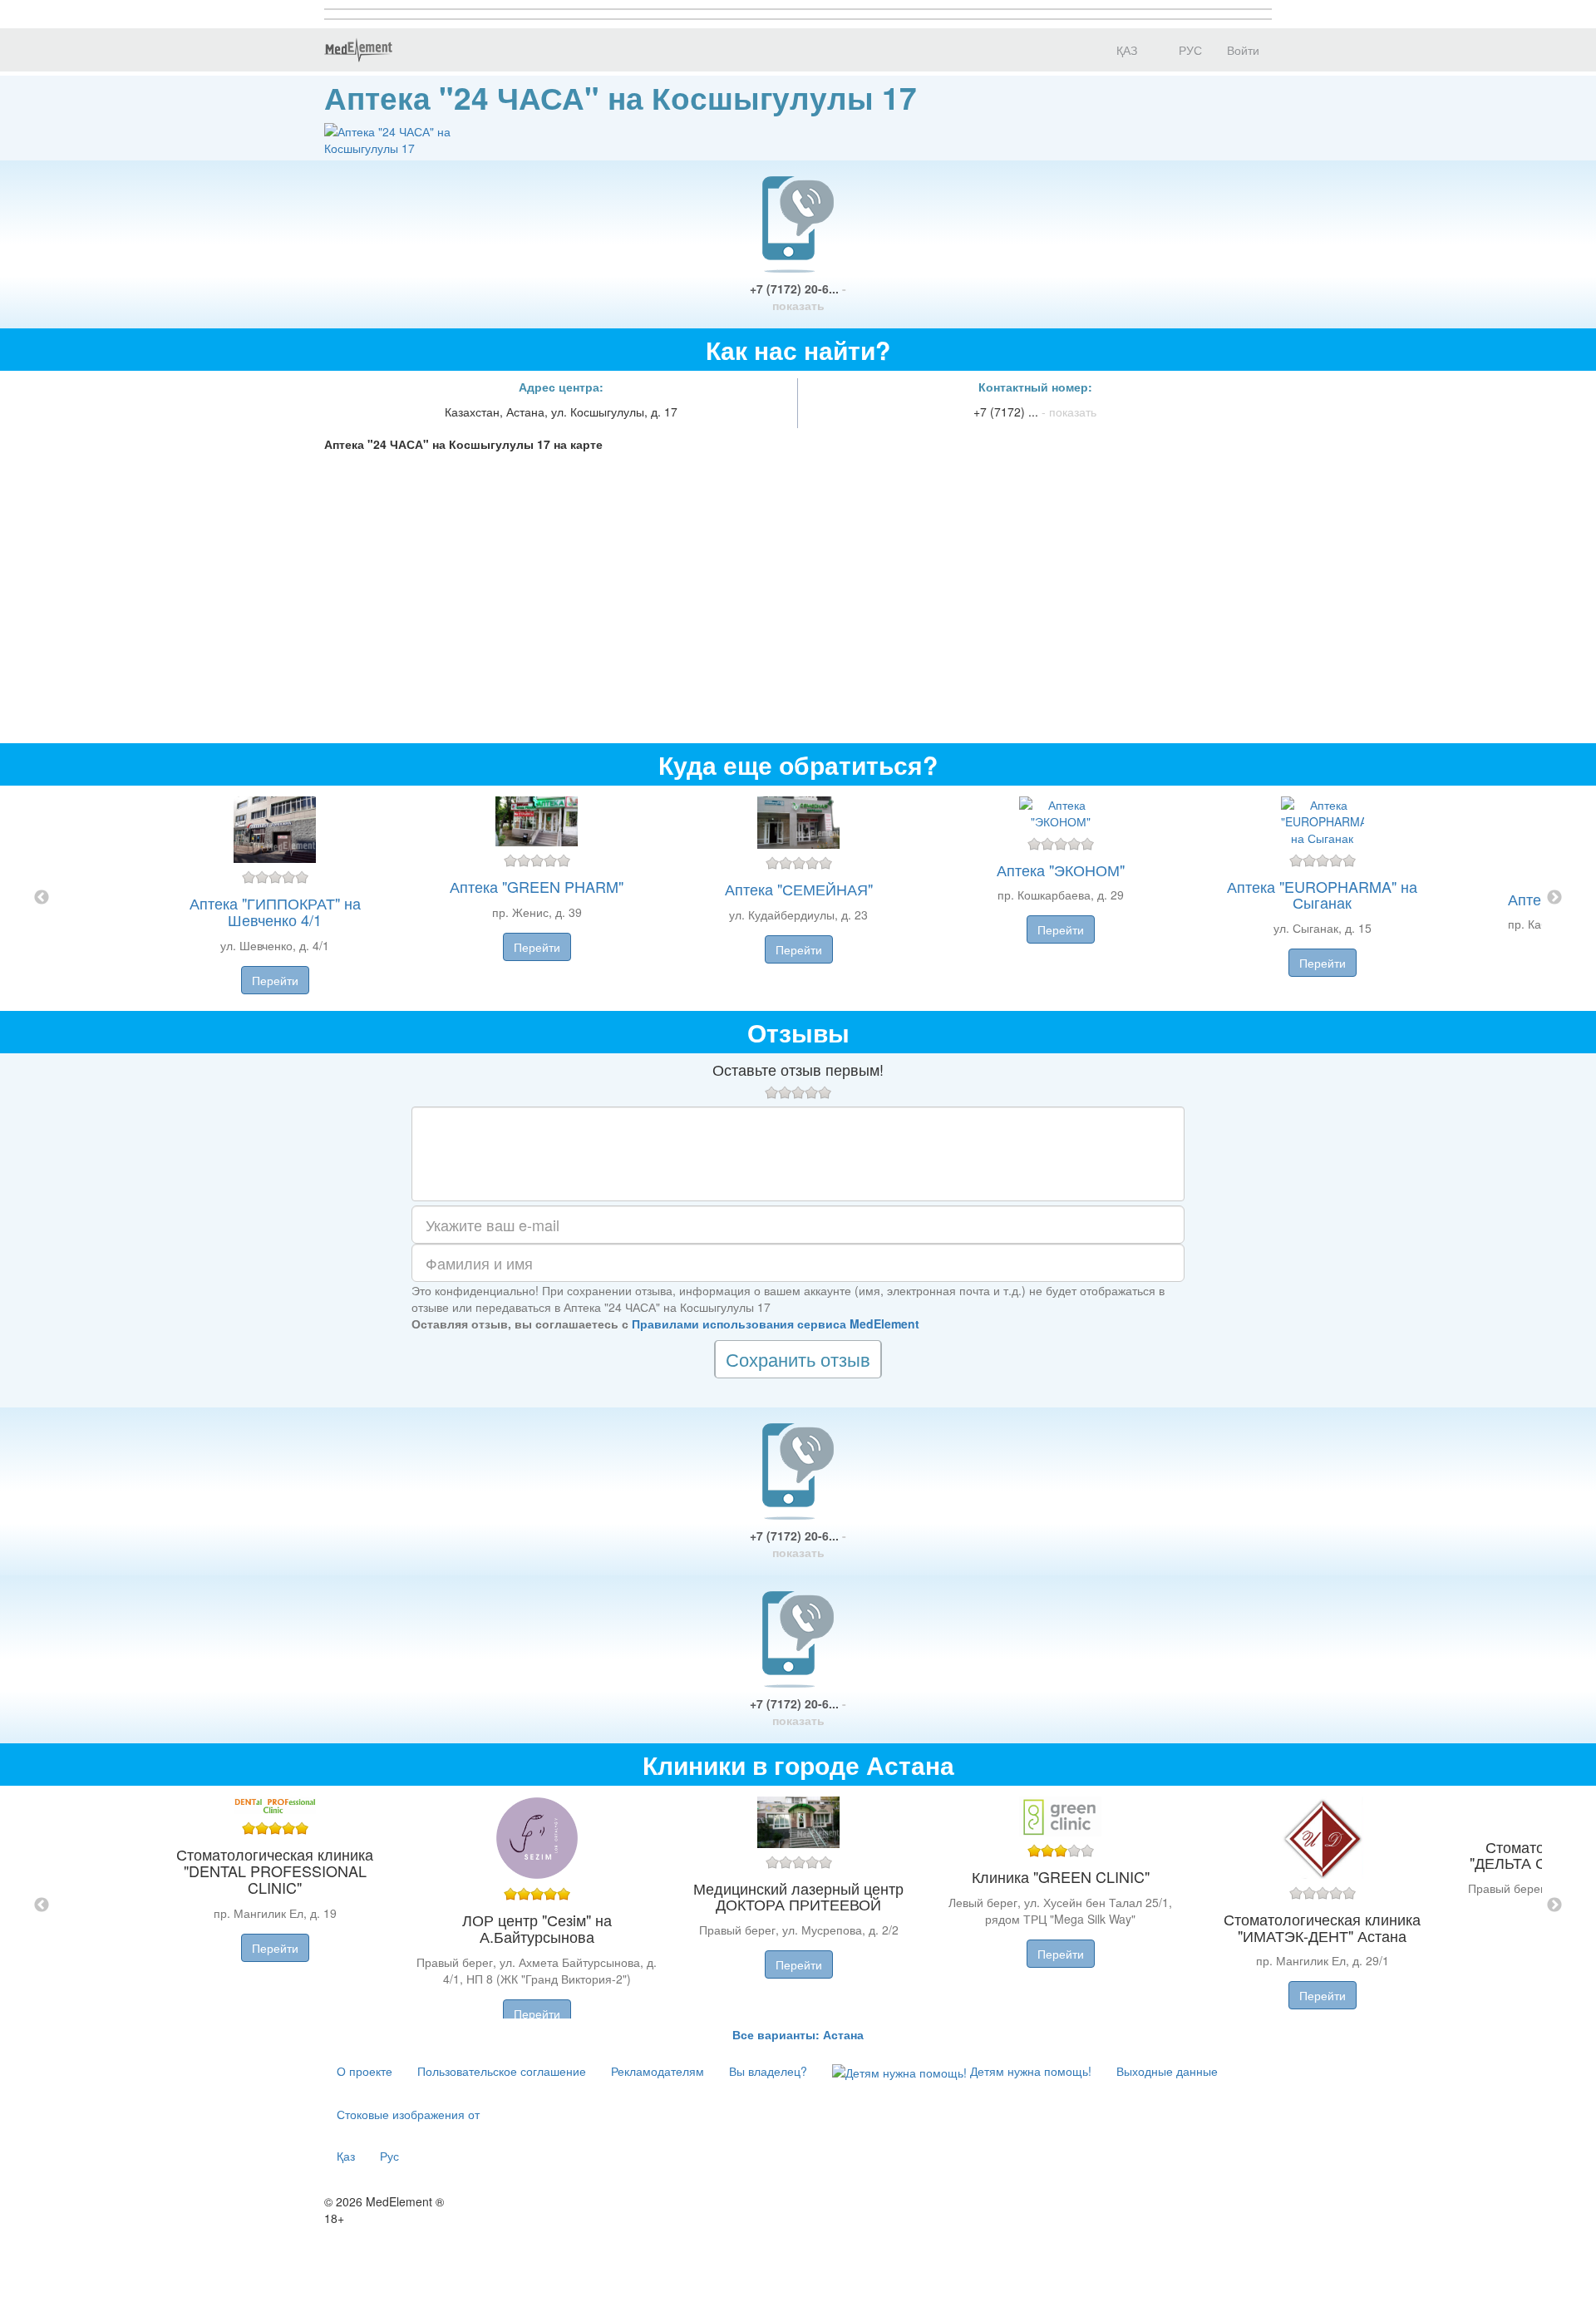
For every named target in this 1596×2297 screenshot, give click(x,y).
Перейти (275, 980)
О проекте (365, 2071)
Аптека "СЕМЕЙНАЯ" (799, 889)
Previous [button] (42, 898)
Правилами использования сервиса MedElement (776, 1323)
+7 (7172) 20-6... (798, 297)
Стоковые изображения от (408, 2114)
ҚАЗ (1125, 50)
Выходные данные (1167, 2071)
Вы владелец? (768, 2071)
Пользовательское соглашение (502, 2071)
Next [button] (1554, 898)
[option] (798, 898)
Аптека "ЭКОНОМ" (1061, 870)
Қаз (346, 2156)
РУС (1189, 50)
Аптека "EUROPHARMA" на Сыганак (1322, 895)
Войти (1243, 50)
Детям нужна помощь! (1029, 2071)
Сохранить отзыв (798, 1359)
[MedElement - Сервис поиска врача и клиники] (358, 50)
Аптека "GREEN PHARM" (537, 886)
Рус (389, 2156)
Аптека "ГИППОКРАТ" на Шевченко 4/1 (275, 911)
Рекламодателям (658, 2071)
